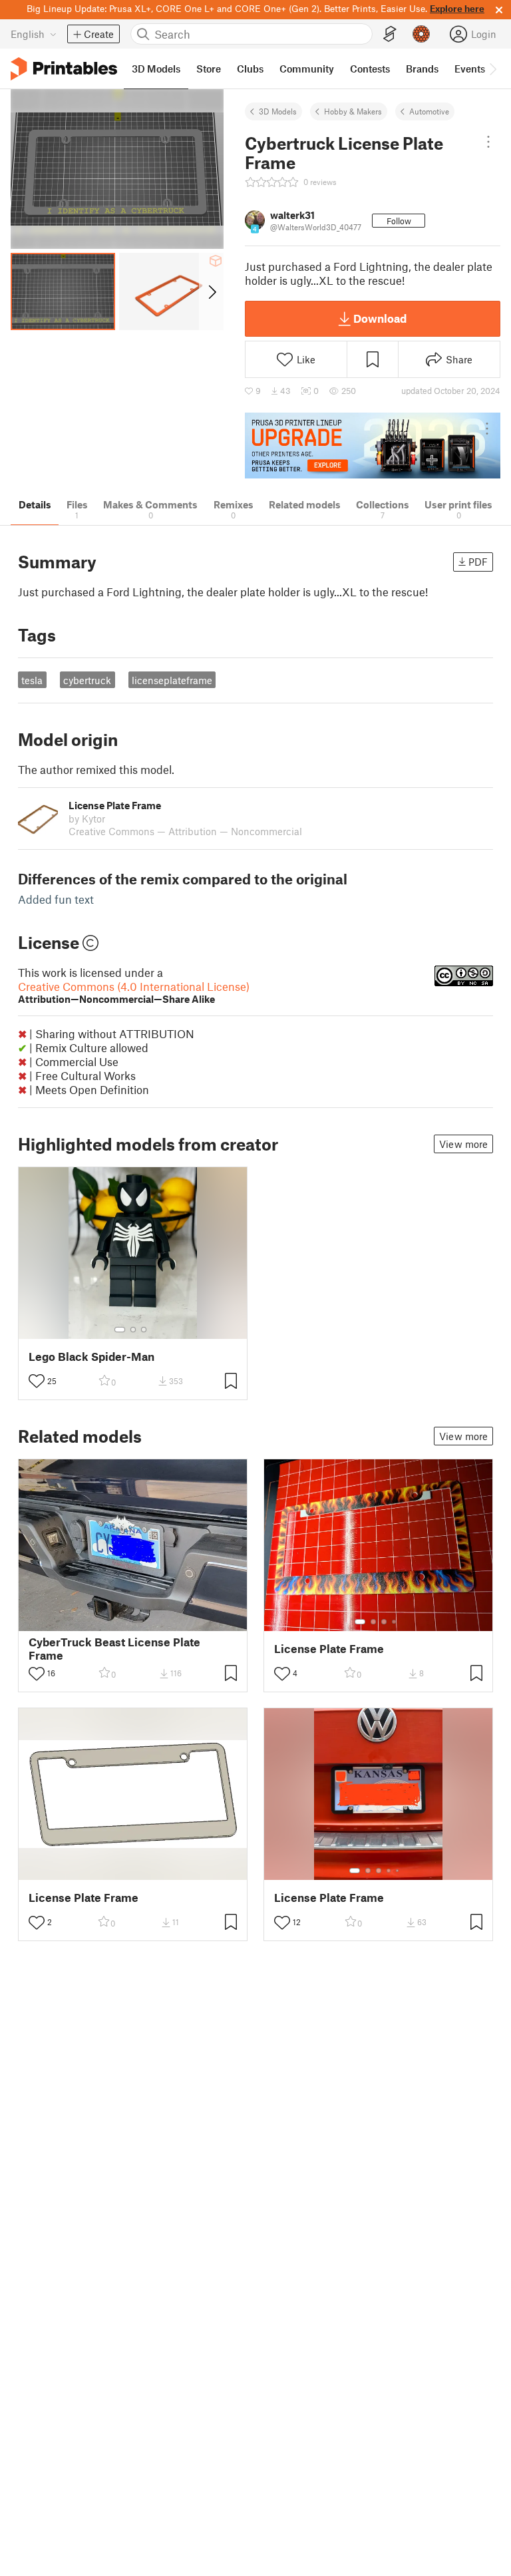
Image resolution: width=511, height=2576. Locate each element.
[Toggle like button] (37, 1381)
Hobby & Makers (353, 111)
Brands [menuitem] (422, 69)
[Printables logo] (64, 69)
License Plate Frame (329, 1649)
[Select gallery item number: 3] (144, 1330)
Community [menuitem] (307, 69)
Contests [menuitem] (370, 69)
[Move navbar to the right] (492, 69)
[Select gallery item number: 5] (399, 1871)
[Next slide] (211, 291)
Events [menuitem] (470, 69)
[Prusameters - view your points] (421, 34)
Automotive (429, 111)
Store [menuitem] (209, 69)
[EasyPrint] (390, 34)
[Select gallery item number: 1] (120, 1330)
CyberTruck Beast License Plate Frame (114, 1648)
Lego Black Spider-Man (91, 1357)
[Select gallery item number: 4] (395, 1622)
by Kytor (87, 819)
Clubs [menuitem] (250, 69)
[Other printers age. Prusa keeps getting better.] (373, 446)
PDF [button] (478, 562)
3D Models (278, 111)
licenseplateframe (172, 680)
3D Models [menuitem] (156, 69)
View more (463, 1144)
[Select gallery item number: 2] (133, 1330)
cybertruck (87, 680)
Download (380, 318)
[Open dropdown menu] (488, 142)
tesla (32, 680)
